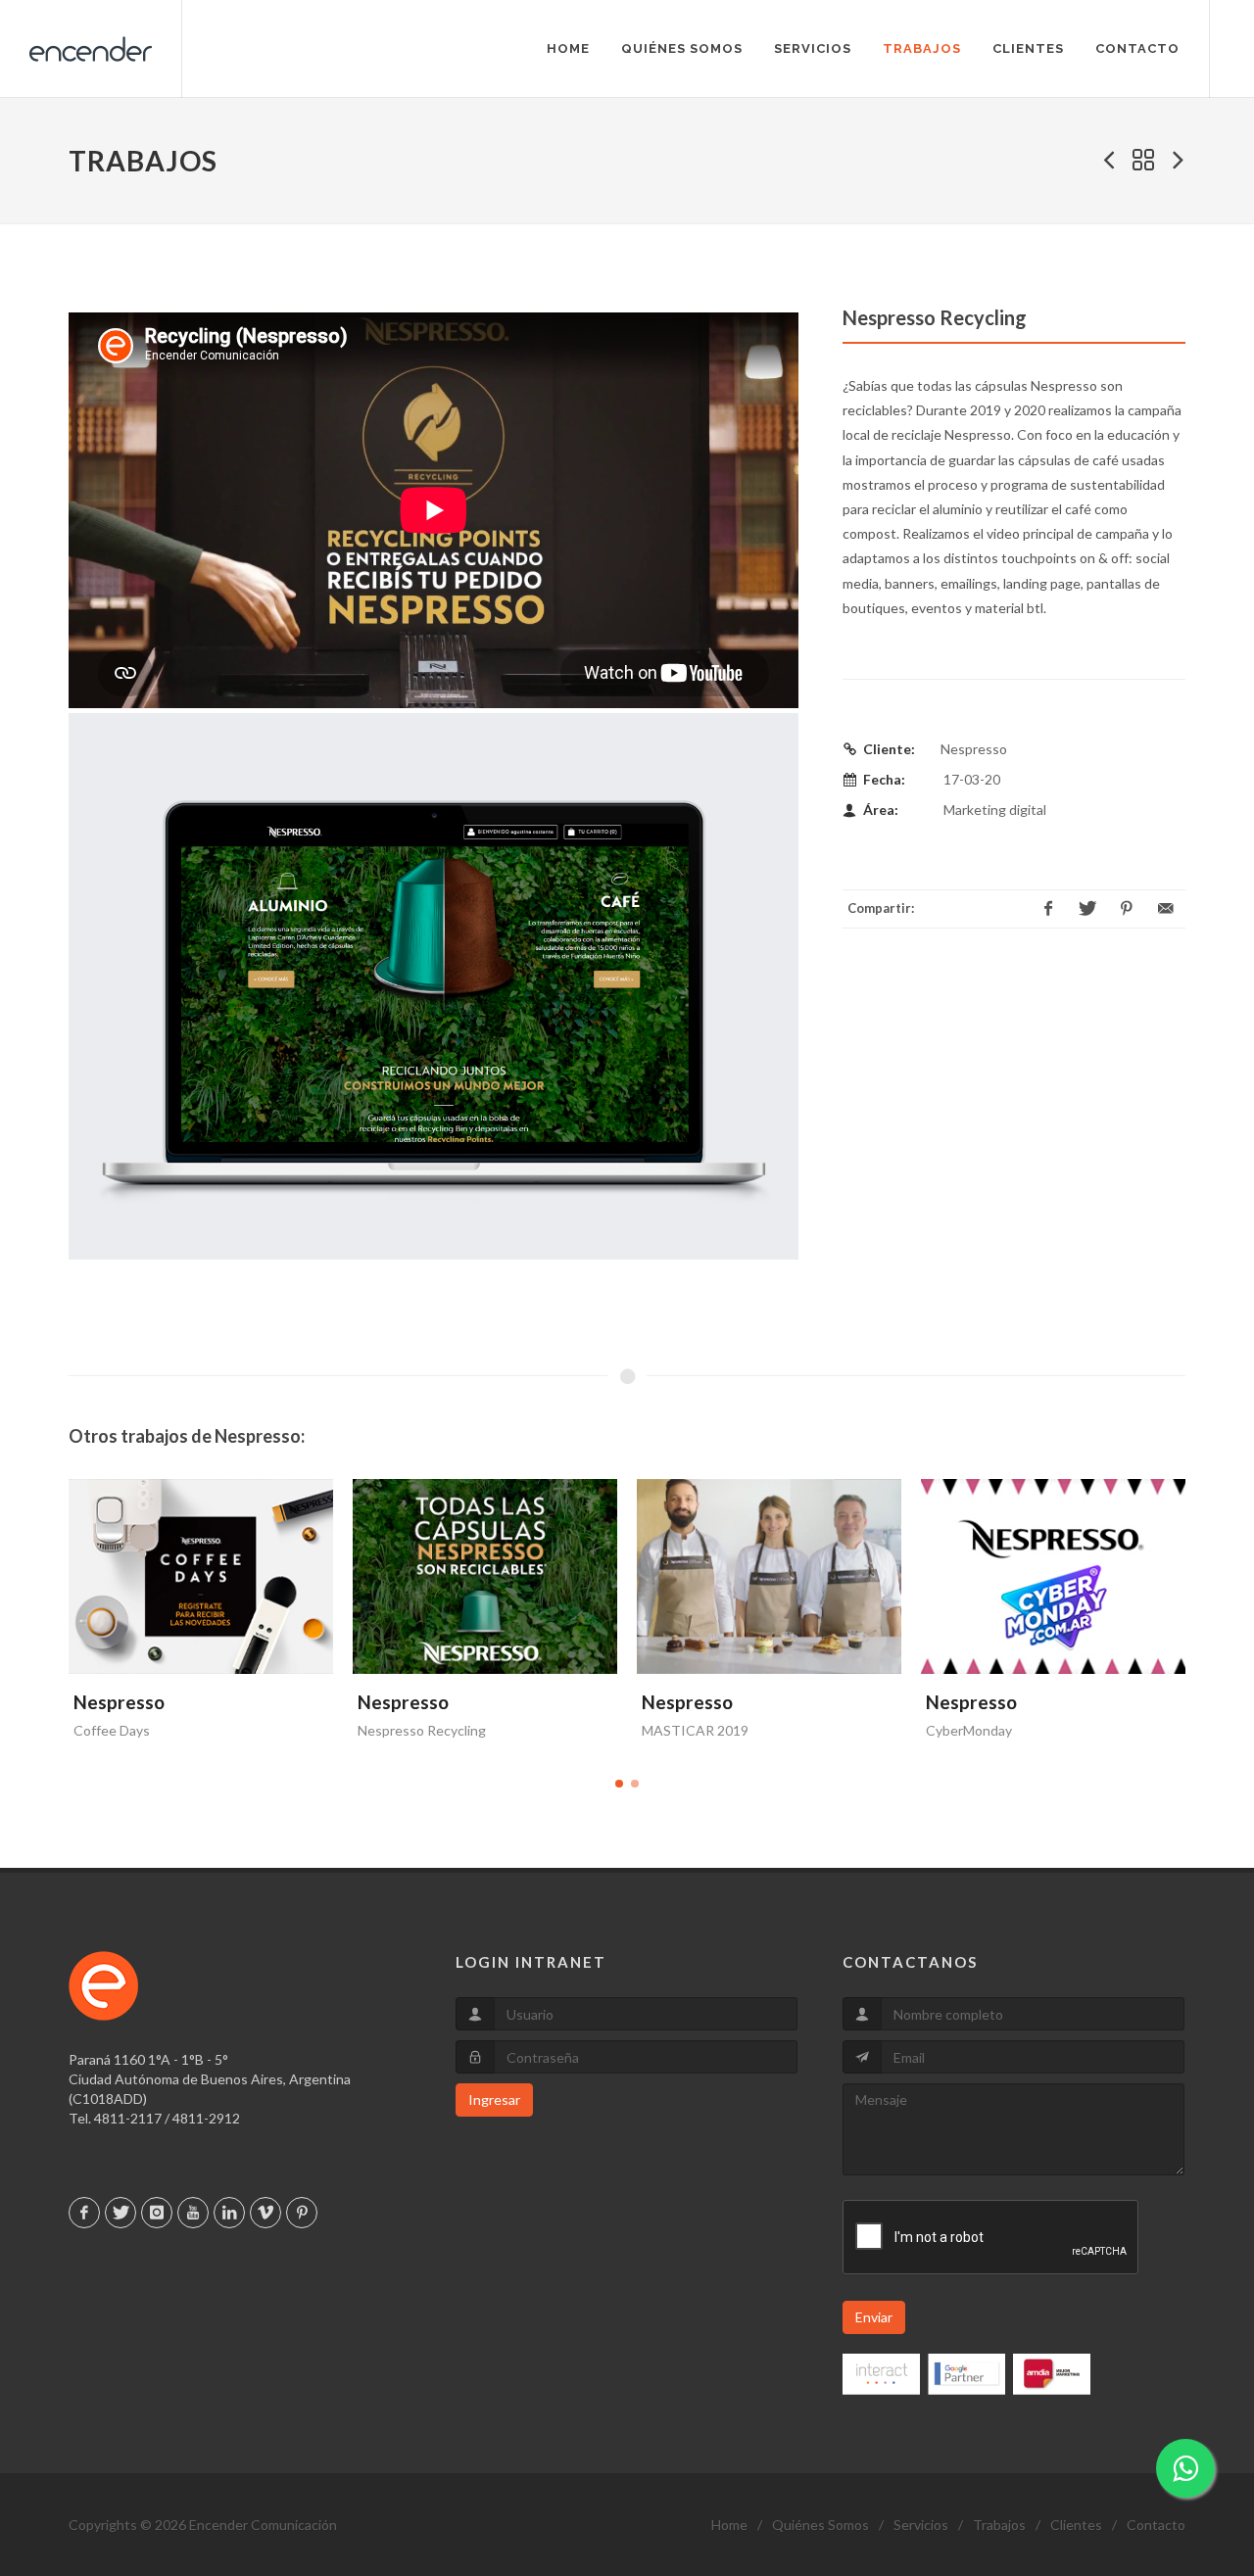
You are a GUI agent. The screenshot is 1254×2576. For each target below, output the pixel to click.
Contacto (1156, 2525)
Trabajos (999, 2525)
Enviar (874, 2317)
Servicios (921, 2525)
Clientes (1076, 2525)
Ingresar (494, 2099)
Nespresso (119, 1702)
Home (729, 2525)
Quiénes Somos (820, 2525)
